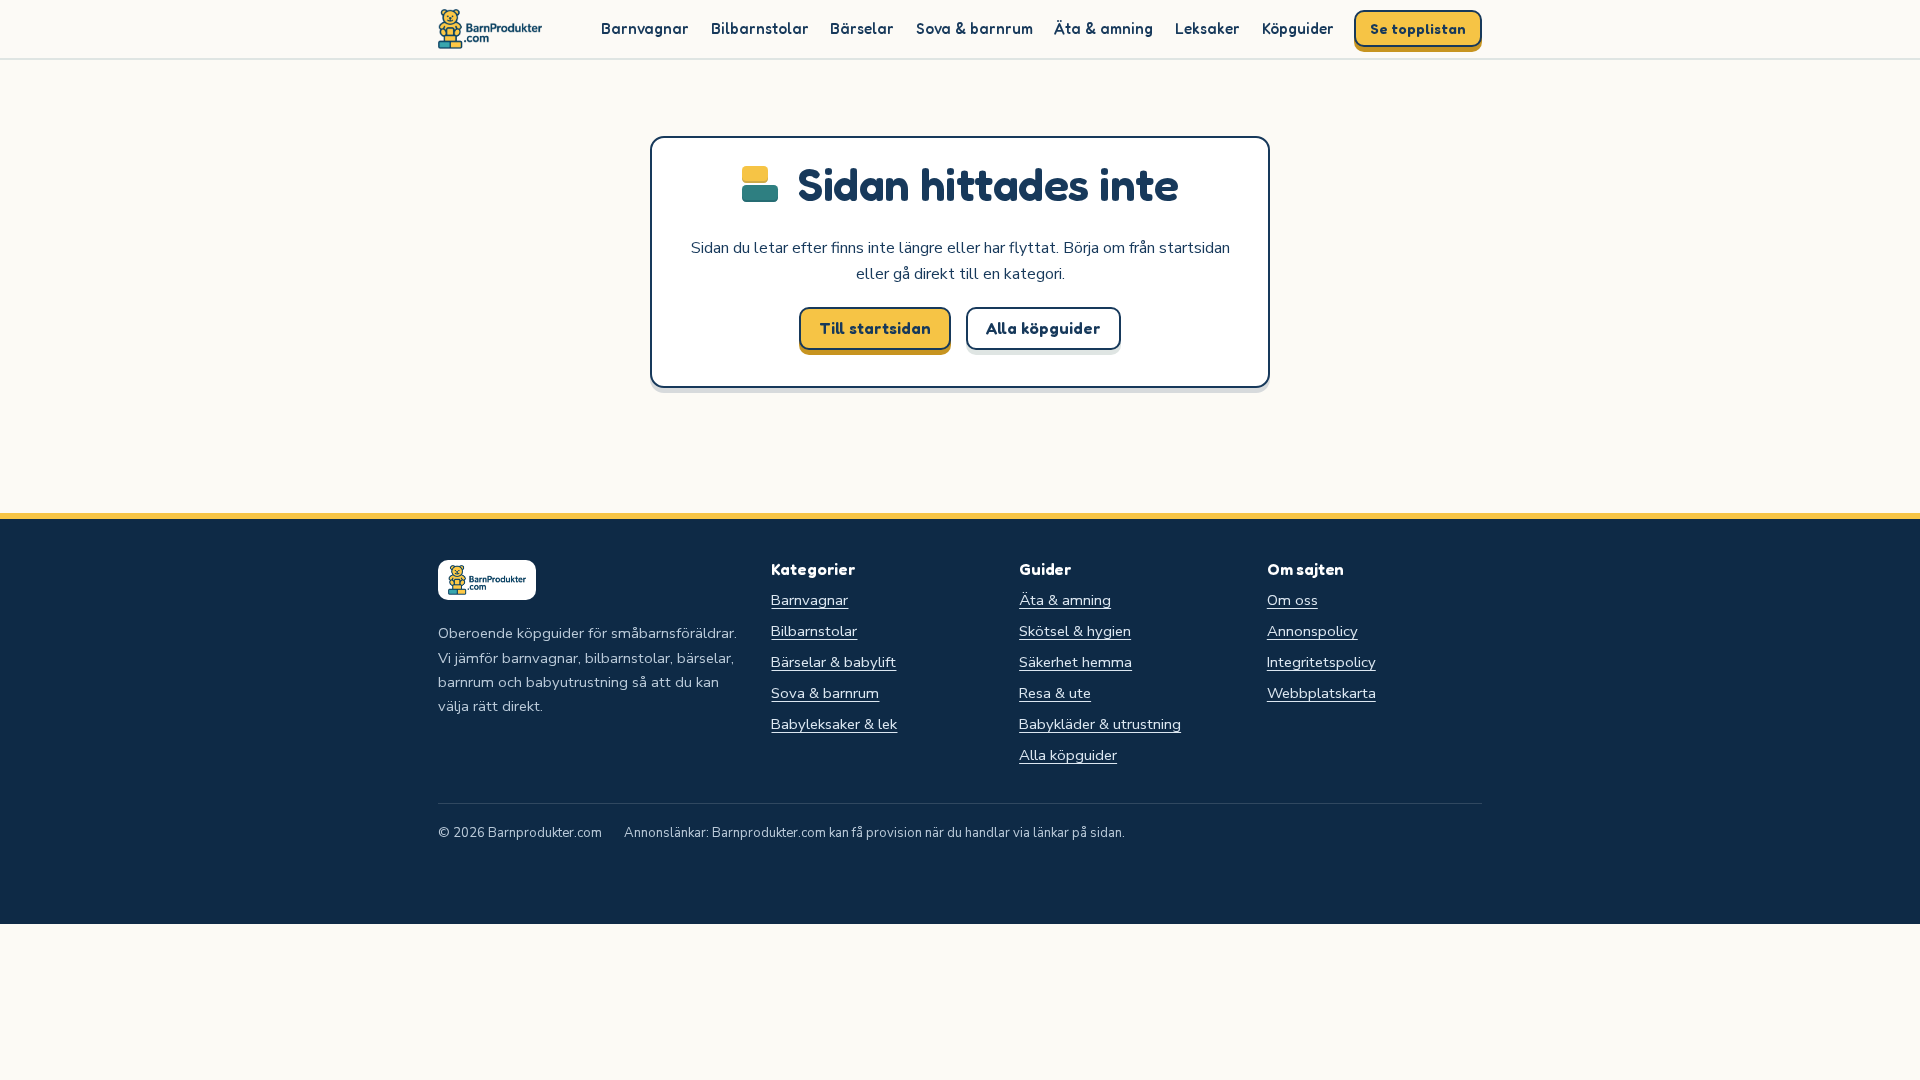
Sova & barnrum (974, 28)
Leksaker (1207, 28)
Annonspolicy (1312, 631)
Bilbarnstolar (760, 28)
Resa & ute (1055, 693)
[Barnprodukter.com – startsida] (490, 29)
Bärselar (862, 28)
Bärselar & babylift (833, 662)
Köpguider (1298, 28)
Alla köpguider (1043, 328)
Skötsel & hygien (1075, 631)
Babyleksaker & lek (834, 724)
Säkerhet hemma (1075, 662)
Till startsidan (875, 328)
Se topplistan (1418, 28)
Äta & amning (1103, 28)
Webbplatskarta (1321, 693)
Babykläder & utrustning (1100, 724)
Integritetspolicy (1321, 662)
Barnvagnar (645, 28)
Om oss (1292, 600)
